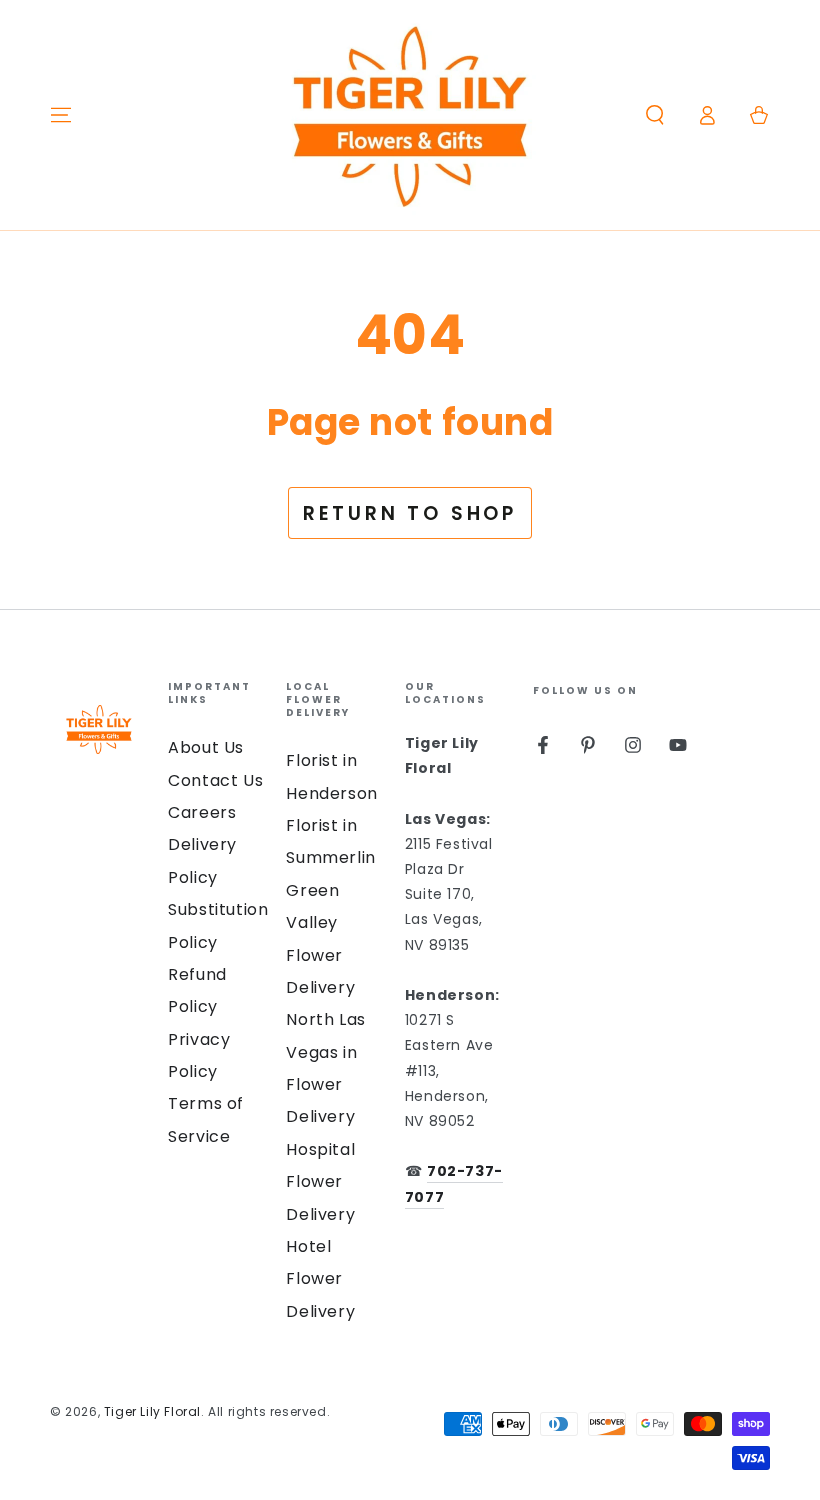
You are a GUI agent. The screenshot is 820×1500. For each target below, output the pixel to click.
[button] (655, 115)
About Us (206, 747)
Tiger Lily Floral (152, 1411)
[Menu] (61, 115)
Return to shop (410, 513)
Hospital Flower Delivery (320, 1182)
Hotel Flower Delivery (320, 1279)
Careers (202, 812)
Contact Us (215, 780)
